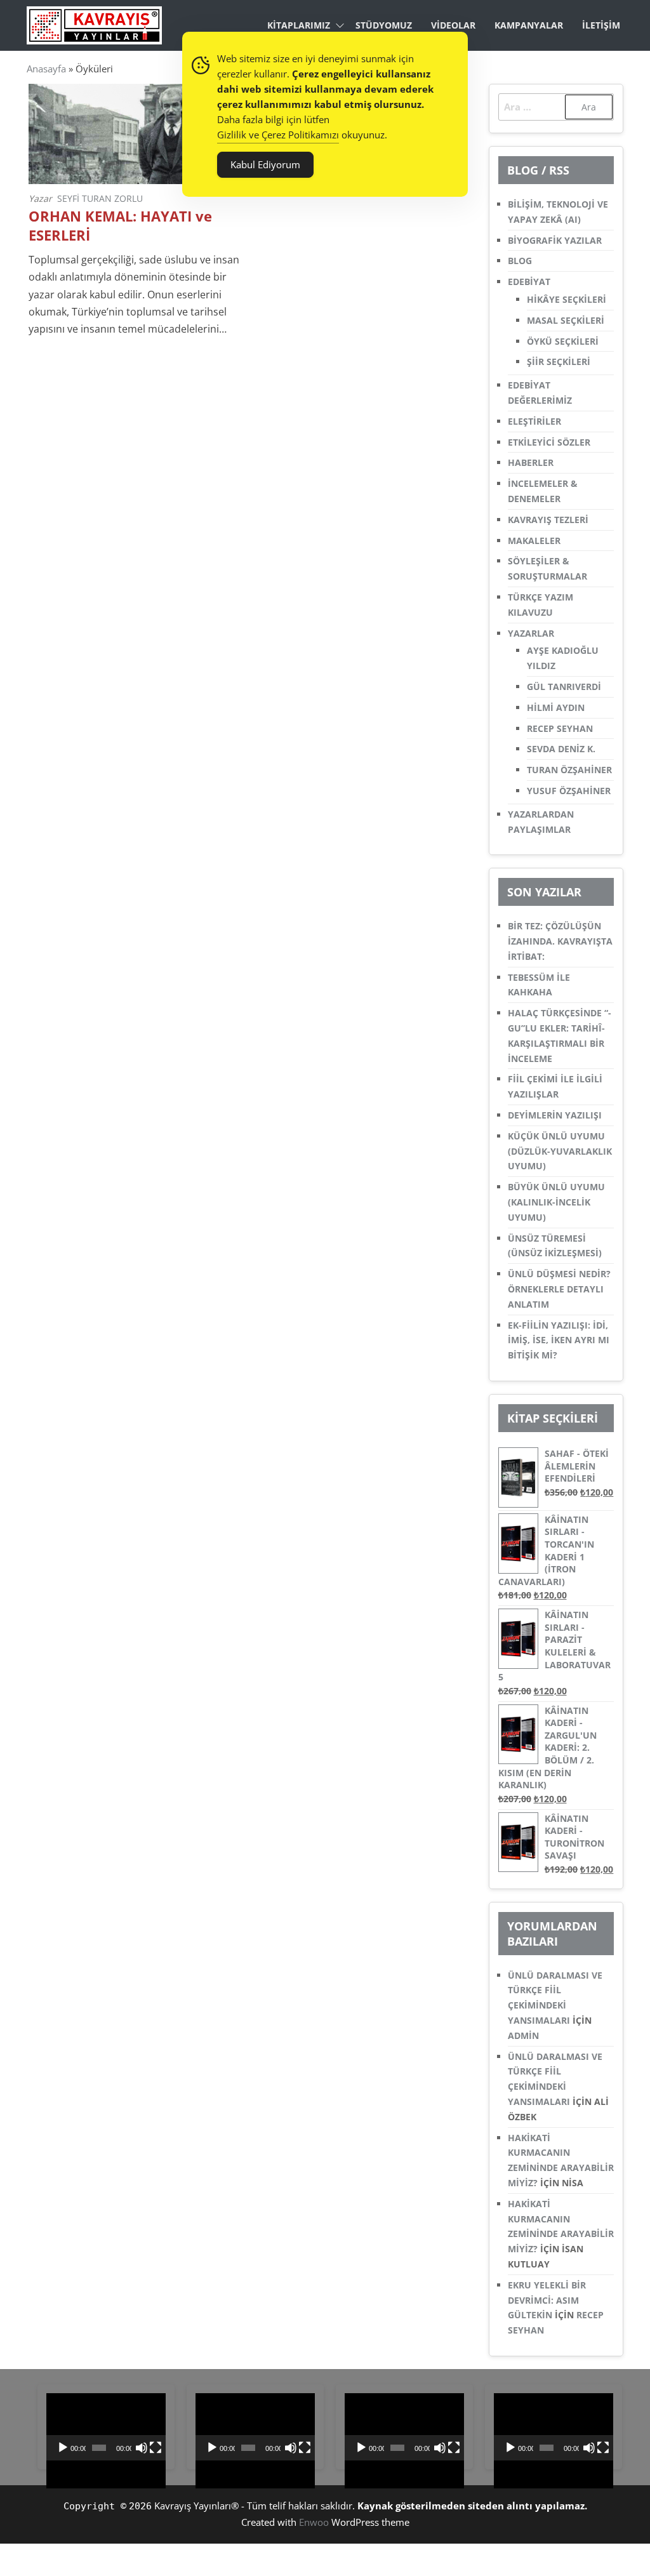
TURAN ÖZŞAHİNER (569, 770)
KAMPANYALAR (529, 25)
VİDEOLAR (453, 25)
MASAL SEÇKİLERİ (566, 320)
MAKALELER (534, 541)
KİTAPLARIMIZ (299, 25)
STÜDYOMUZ (384, 25)
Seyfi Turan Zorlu (100, 198)
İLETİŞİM (601, 25)
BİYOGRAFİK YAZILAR (555, 240)
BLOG (520, 261)
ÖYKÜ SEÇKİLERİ (563, 341)
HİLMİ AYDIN (556, 707)
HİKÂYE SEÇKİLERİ (567, 299)
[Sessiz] (142, 2448)
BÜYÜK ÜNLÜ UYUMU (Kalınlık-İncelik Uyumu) (556, 1202)
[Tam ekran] (156, 2448)
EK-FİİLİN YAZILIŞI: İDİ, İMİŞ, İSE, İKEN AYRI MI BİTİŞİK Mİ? (559, 1340)
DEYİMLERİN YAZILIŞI (555, 1115)
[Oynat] (63, 2448)
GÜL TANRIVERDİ (564, 687)
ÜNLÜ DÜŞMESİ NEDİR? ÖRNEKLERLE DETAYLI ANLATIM (559, 1289)
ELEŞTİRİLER (534, 421)
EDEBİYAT (529, 282)
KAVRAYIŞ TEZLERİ (548, 520)
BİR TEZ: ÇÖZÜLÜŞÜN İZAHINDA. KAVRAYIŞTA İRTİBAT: (560, 941)
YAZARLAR (531, 633)
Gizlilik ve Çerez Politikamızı (278, 135)
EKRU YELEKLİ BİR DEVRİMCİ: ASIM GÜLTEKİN (547, 2300)
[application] (106, 2427)
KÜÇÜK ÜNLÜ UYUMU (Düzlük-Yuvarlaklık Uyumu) (560, 1151)
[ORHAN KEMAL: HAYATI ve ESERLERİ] (135, 133)
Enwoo (314, 2522)
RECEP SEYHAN (560, 728)
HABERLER (531, 462)
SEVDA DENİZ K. (561, 749)
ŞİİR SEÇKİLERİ (559, 362)
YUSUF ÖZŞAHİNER (569, 791)
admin (523, 2035)
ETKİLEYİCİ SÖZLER (549, 442)
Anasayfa (46, 69)
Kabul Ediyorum (265, 164)
